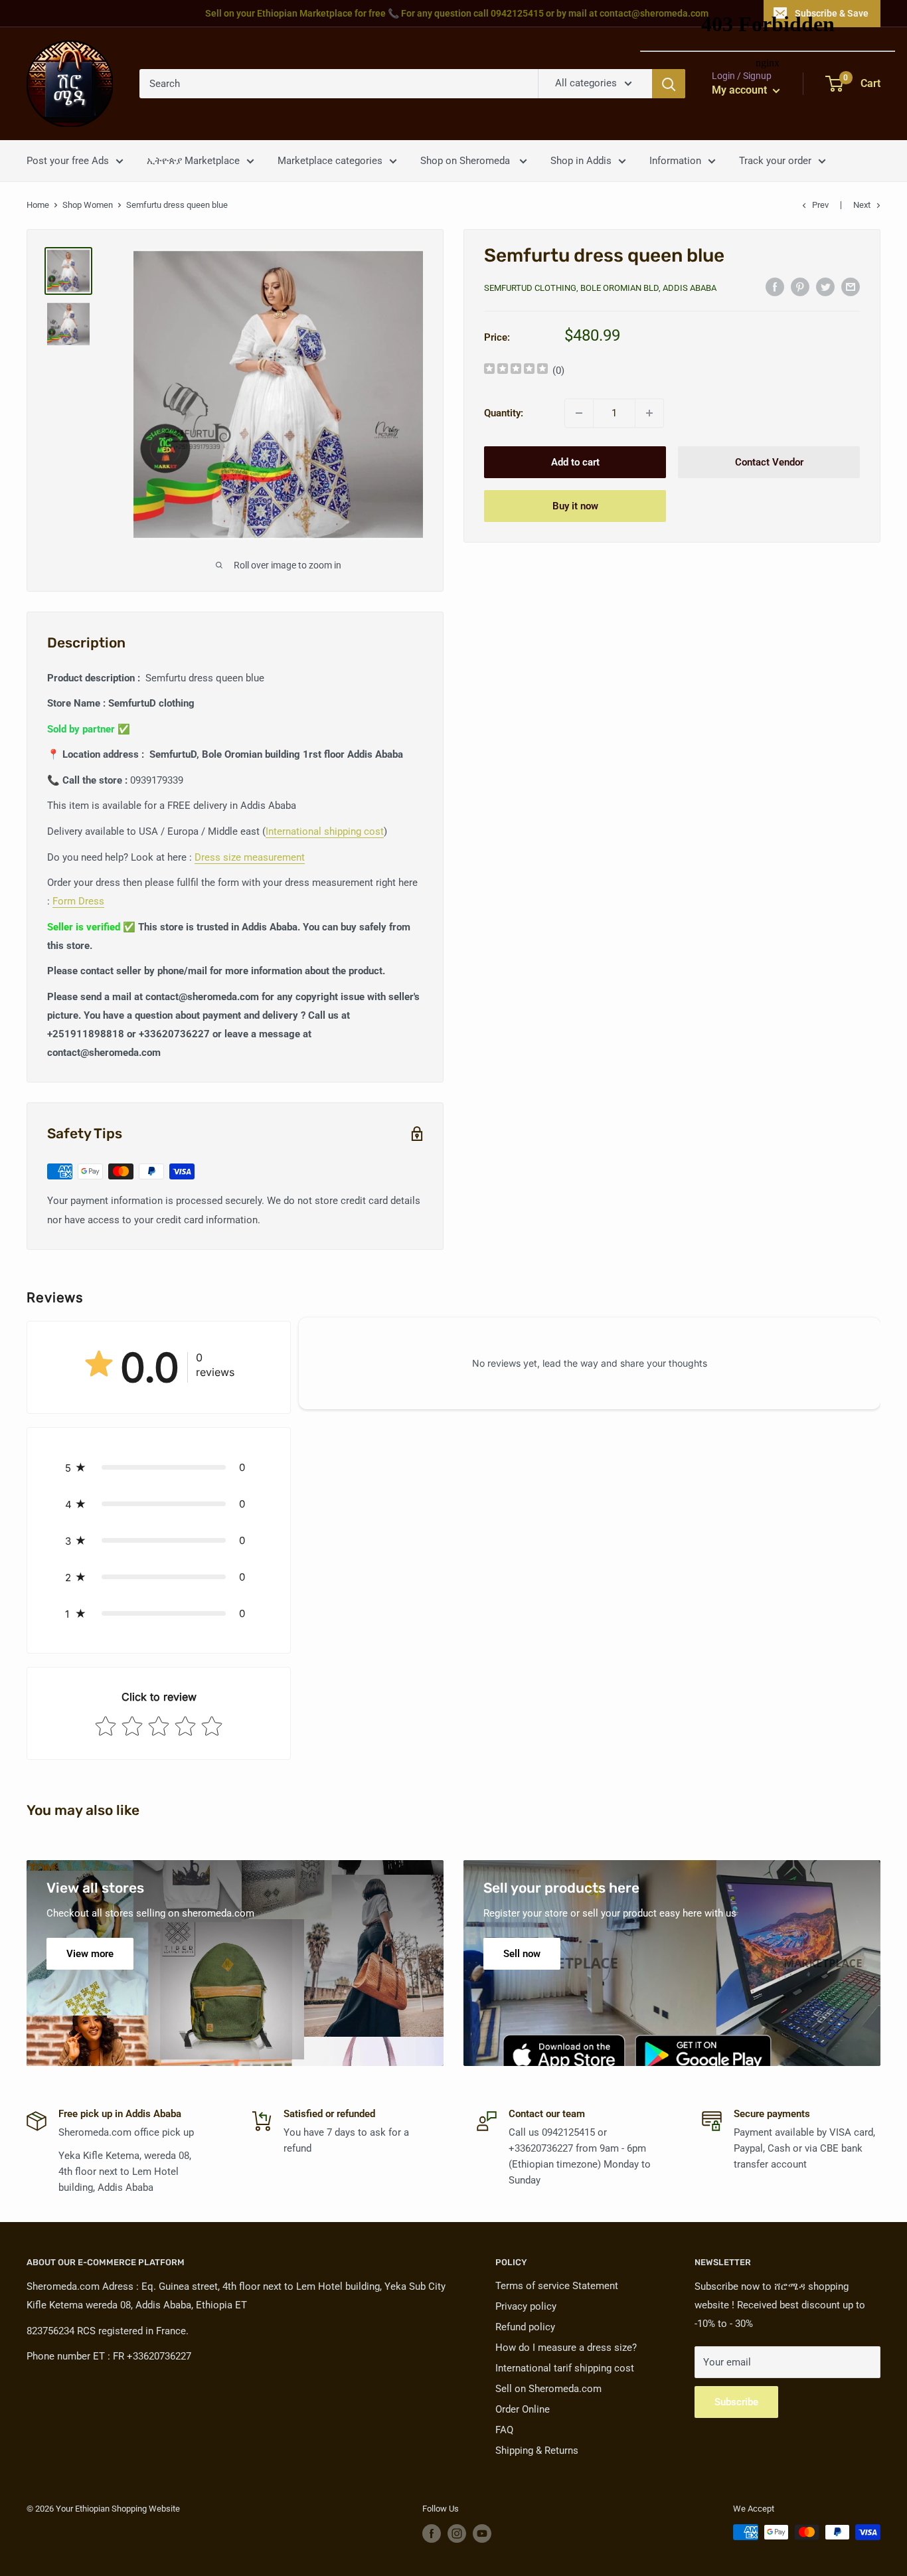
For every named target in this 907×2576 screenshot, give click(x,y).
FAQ (504, 2430)
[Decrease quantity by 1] (579, 413)
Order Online (523, 2409)
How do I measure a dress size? (566, 2348)
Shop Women (88, 205)
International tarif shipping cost (565, 2368)
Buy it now (575, 506)
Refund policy (525, 2327)
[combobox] (339, 84)
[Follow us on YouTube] (482, 2533)
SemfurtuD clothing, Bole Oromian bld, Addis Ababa (600, 288)
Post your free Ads (68, 161)
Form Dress (78, 901)
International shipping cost (325, 831)
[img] (516, 370)
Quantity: (504, 413)
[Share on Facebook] (775, 287)
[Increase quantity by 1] (649, 413)
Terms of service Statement (557, 2286)
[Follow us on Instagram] (457, 2533)
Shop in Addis (581, 161)
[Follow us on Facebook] (432, 2533)
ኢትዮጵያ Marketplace (193, 161)
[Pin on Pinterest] (800, 287)
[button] (159, 1467)
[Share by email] (851, 287)
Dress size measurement (250, 857)
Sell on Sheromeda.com (548, 2389)
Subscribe (736, 2402)
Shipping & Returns (537, 2450)
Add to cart (575, 462)
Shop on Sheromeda (466, 161)
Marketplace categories (330, 161)
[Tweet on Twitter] (825, 287)
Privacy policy (526, 2306)
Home (38, 205)
